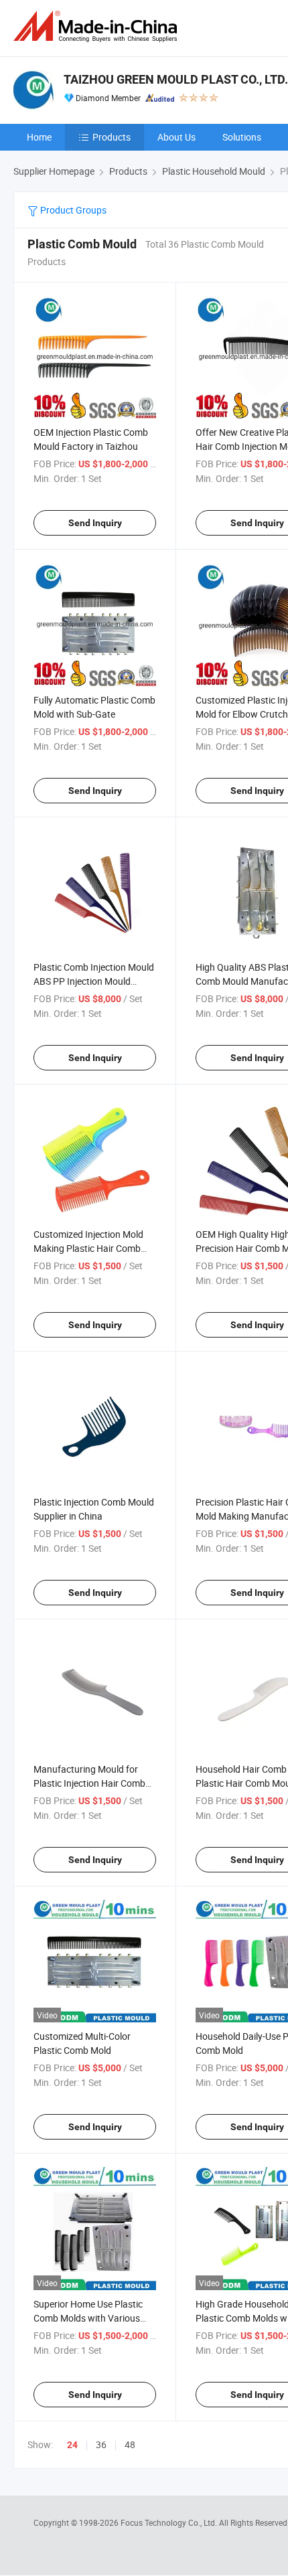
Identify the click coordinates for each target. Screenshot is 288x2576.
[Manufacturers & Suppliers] (98, 26)
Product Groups (72, 210)
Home (39, 137)
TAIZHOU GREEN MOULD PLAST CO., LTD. (176, 79)
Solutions (242, 137)
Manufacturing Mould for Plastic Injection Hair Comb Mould (89, 1783)
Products (112, 137)
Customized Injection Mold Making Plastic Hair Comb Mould (88, 1248)
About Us (176, 137)
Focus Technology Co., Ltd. (170, 2522)
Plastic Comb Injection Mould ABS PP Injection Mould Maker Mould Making (94, 981)
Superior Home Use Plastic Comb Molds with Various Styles (88, 2318)
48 (130, 2444)
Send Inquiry (95, 523)
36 (101, 2444)
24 (72, 2445)
